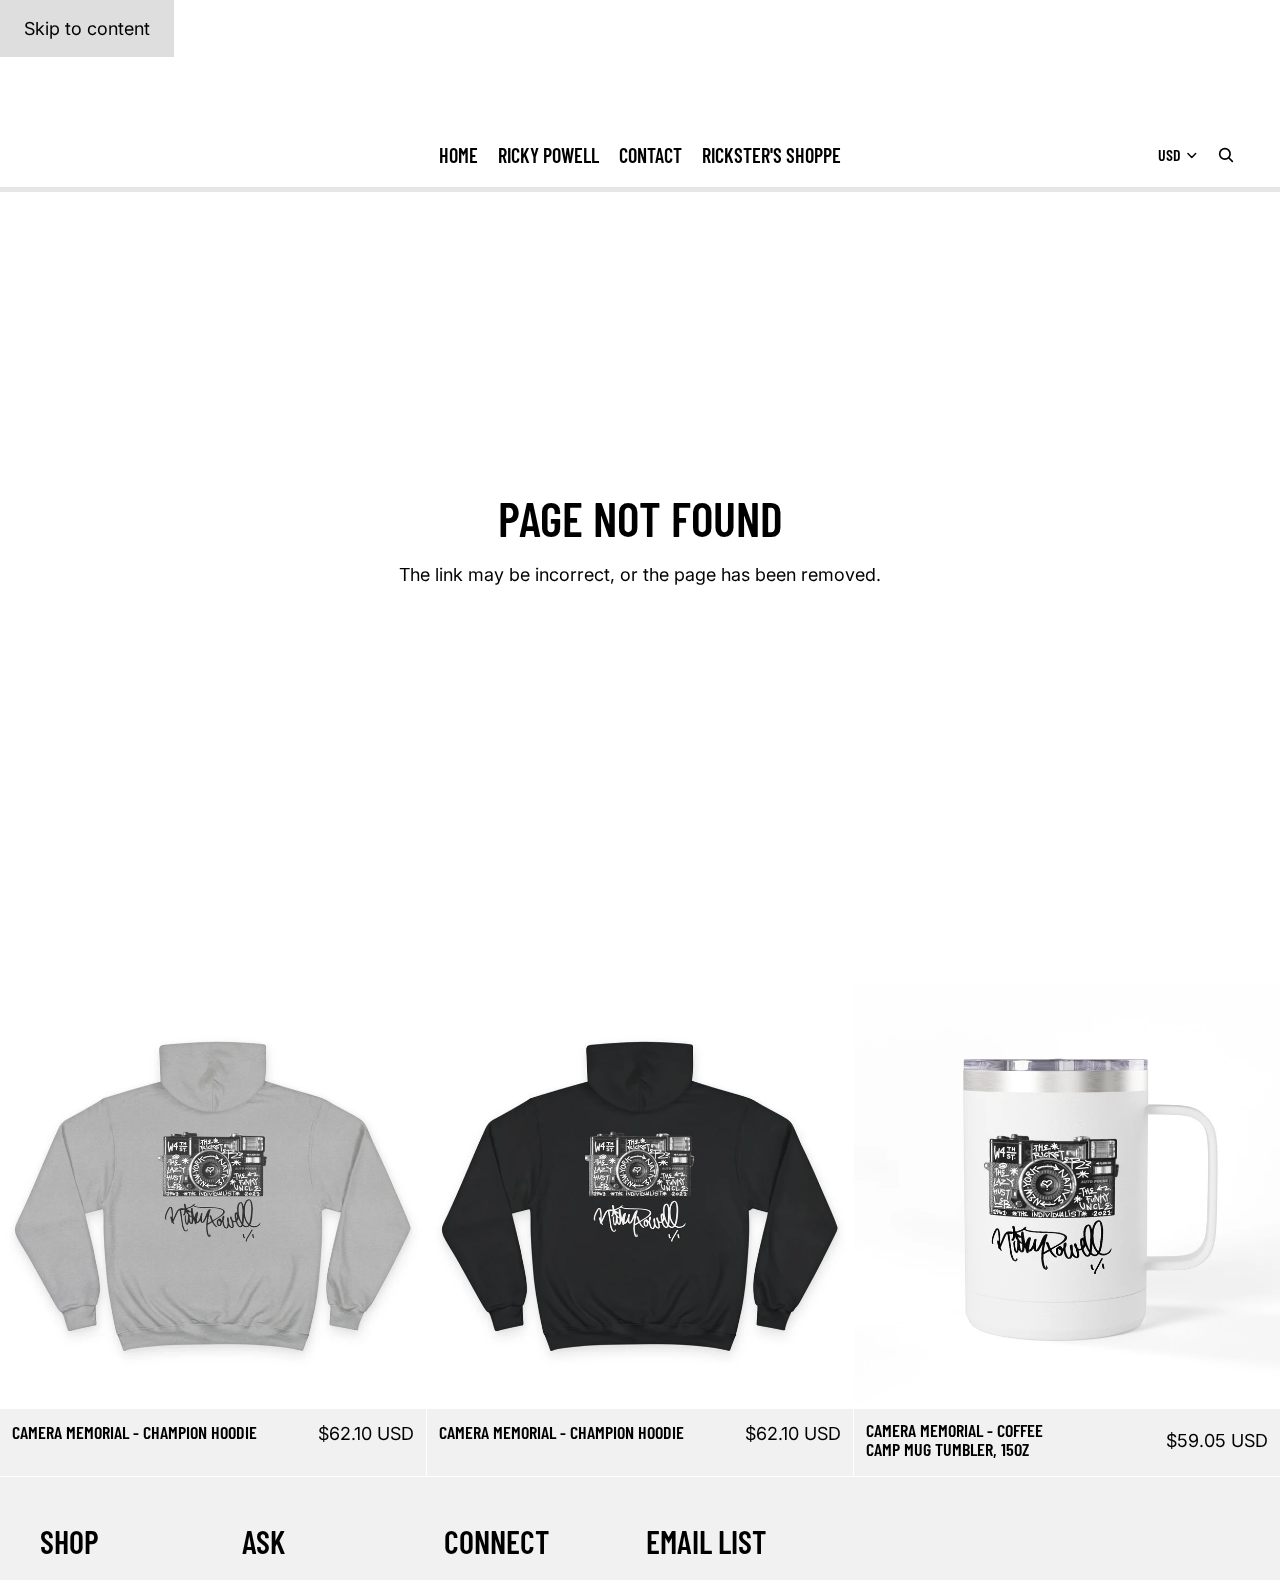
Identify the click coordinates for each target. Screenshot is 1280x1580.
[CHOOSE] (395, 1378)
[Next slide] (396, 1196)
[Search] (1226, 156)
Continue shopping (640, 652)
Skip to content (87, 28)
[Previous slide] (30, 1196)
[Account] (1174, 90)
